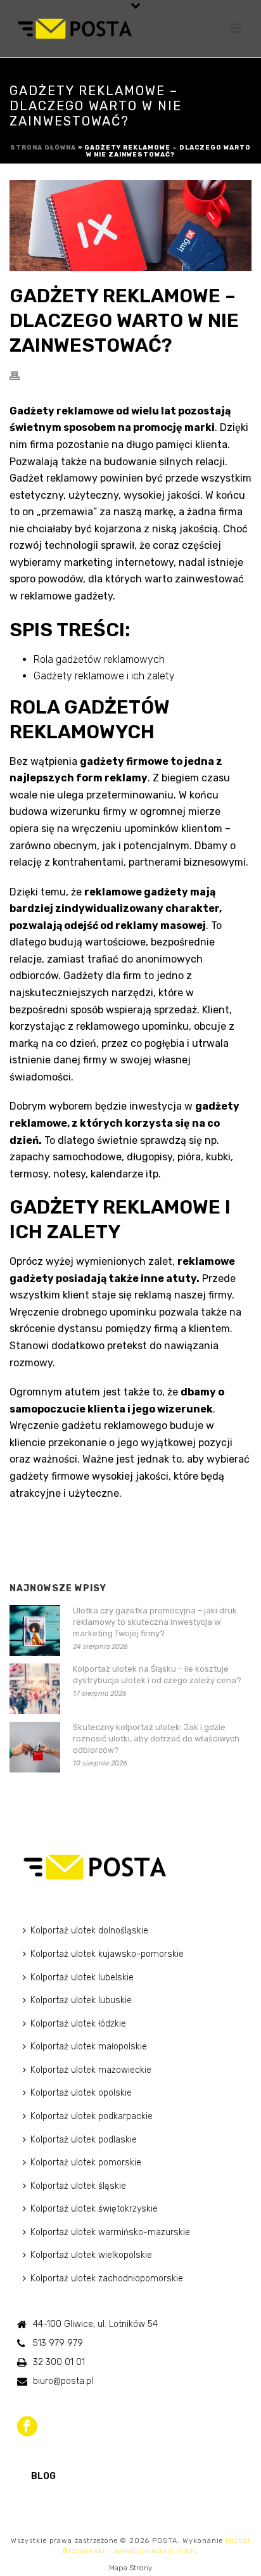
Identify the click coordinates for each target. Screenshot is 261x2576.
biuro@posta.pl (63, 2381)
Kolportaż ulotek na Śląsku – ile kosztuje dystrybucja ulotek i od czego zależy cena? (157, 1675)
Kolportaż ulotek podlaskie (84, 2140)
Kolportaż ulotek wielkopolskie (91, 2255)
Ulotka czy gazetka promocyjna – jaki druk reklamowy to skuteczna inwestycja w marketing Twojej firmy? (155, 1622)
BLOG (43, 2476)
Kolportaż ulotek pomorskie (86, 2163)
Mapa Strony (130, 2568)
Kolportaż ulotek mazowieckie (91, 2070)
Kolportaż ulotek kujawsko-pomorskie (107, 1954)
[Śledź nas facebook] (27, 2427)
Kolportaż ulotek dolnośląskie (89, 1931)
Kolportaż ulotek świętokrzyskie (94, 2209)
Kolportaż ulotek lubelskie (82, 1977)
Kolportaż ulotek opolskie (81, 2093)
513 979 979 (58, 2343)
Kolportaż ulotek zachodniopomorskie (107, 2278)
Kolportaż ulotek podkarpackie (92, 2116)
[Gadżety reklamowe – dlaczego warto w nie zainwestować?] (130, 226)
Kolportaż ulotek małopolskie (89, 2047)
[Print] (21, 375)
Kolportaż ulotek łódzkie (78, 2024)
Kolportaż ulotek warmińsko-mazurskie (110, 2232)
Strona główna (43, 148)
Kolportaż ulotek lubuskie (81, 2000)
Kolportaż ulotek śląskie (78, 2186)
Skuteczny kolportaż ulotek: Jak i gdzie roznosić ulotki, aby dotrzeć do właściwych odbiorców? (156, 1739)
